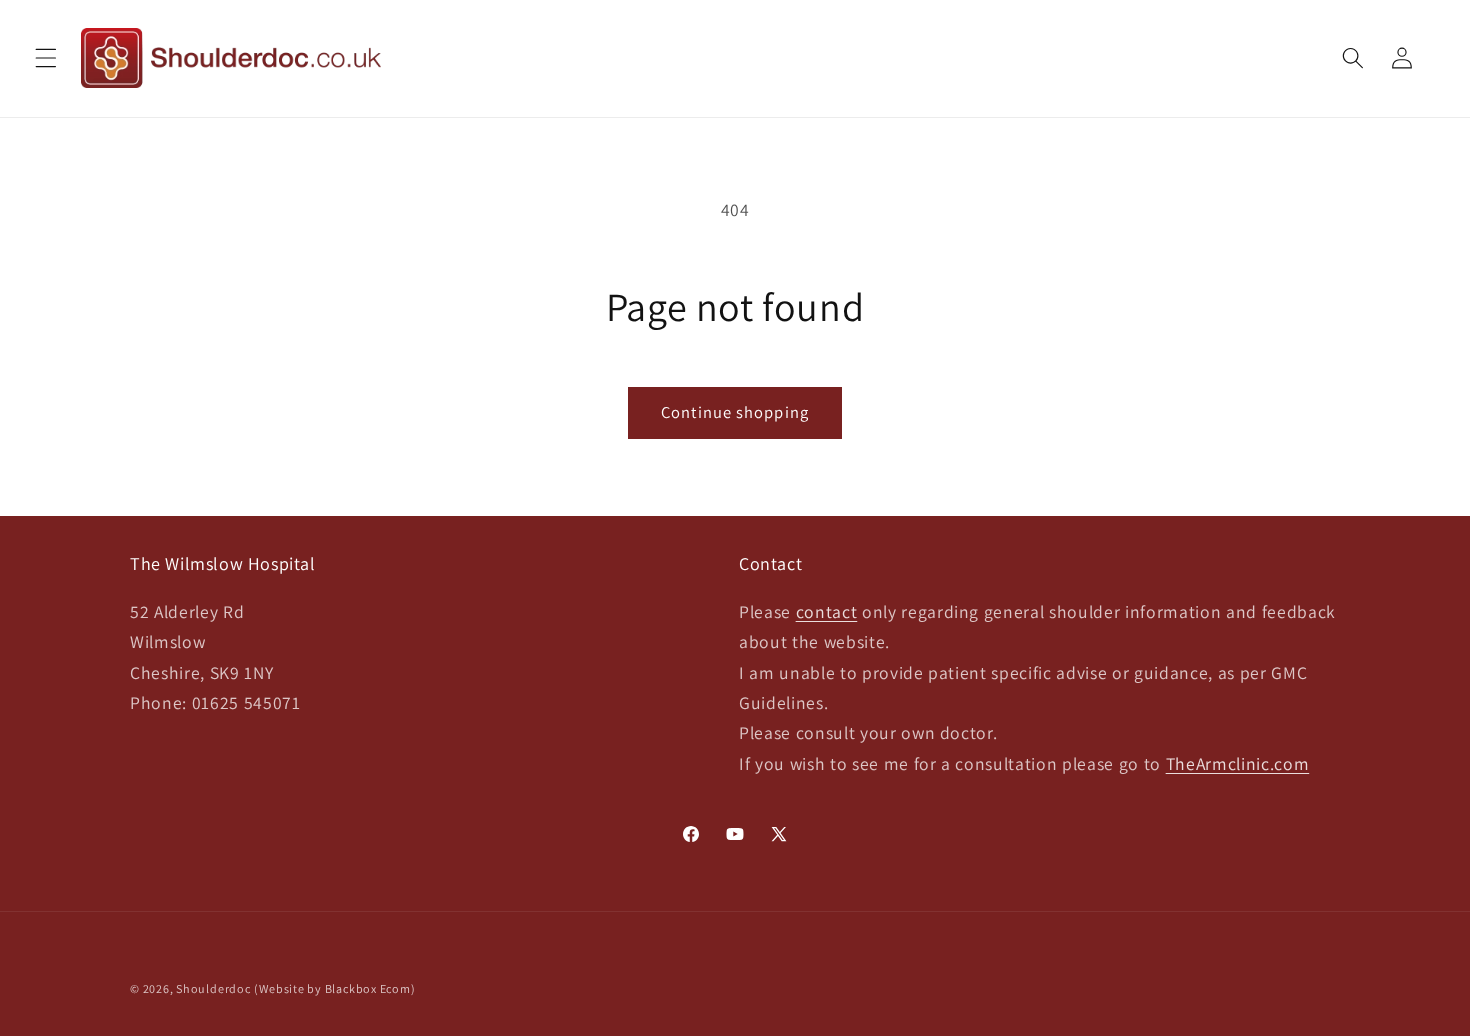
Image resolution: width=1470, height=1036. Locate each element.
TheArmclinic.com (1238, 763)
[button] (46, 58)
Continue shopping (735, 412)
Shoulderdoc (213, 988)
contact (827, 611)
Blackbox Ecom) (370, 988)
